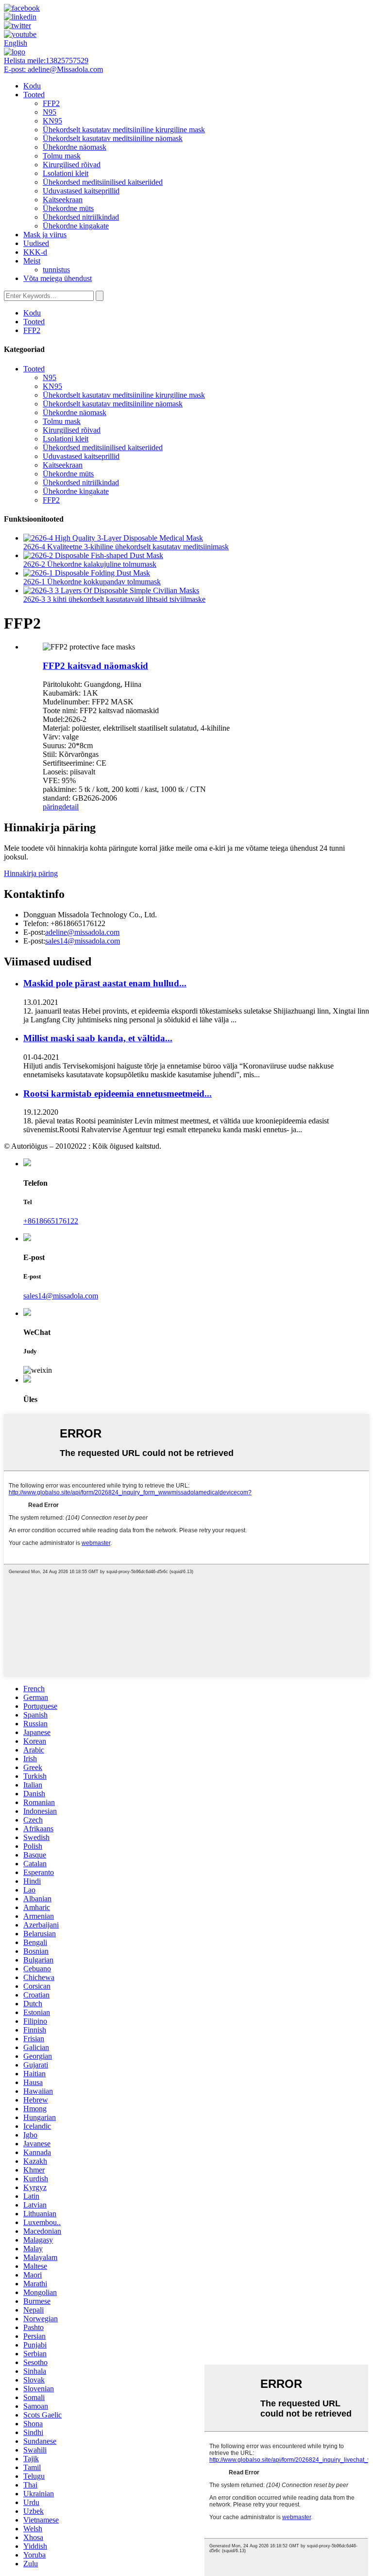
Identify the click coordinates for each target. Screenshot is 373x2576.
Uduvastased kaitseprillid (81, 191)
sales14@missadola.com (83, 941)
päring (52, 807)
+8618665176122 (51, 1221)
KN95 (52, 121)
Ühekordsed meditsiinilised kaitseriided (103, 182)
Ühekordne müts (68, 208)
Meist (32, 261)
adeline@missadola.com (82, 932)
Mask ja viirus (45, 235)
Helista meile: (46, 61)
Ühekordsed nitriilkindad (81, 217)
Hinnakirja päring (31, 873)
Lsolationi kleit (66, 173)
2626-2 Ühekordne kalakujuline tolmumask (90, 564)
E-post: (53, 69)
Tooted (34, 95)
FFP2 (51, 103)
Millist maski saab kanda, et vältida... (98, 1038)
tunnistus (56, 270)
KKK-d (35, 252)
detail (70, 807)
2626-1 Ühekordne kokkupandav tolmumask (92, 582)
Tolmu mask (62, 156)
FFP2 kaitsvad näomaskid (95, 666)
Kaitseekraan (63, 200)
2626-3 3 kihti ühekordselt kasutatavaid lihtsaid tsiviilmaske (114, 599)
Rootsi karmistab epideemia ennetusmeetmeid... (118, 1094)
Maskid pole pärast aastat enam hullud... (105, 983)
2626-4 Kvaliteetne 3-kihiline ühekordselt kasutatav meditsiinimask (126, 547)
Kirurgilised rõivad (72, 165)
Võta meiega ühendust (58, 278)
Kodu (32, 86)
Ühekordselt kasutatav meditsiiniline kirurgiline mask (124, 130)
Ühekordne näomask (75, 147)
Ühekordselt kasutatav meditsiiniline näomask (113, 138)
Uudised (36, 243)
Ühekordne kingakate (76, 226)
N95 (50, 112)
